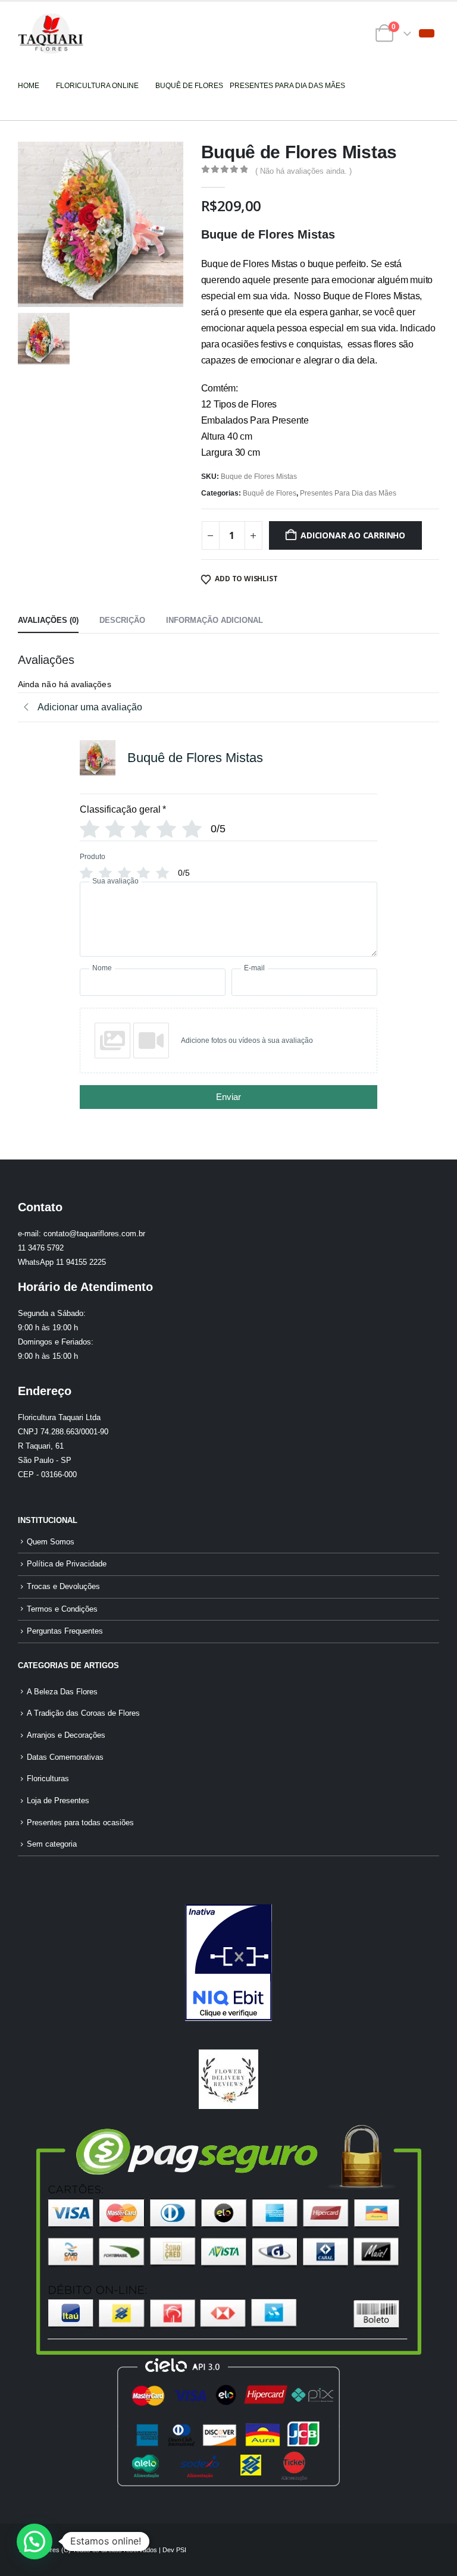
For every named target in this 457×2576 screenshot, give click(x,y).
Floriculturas (48, 1779)
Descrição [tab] (122, 620)
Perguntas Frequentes (65, 1631)
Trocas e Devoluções (63, 1587)
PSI (181, 2550)
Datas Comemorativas (65, 1757)
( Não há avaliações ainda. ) (303, 171)
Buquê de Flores (270, 493)
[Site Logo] (51, 34)
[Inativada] (228, 1963)
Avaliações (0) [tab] (48, 620)
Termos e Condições (62, 1609)
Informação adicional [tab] (215, 620)
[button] (427, 33)
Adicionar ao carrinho (353, 535)
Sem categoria (52, 1844)
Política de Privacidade (67, 1564)
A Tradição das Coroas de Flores (83, 1713)
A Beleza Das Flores (62, 1692)
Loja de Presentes (58, 1801)
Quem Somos (51, 1542)
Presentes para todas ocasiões (80, 1823)
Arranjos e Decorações (66, 1735)
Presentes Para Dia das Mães (348, 493)
